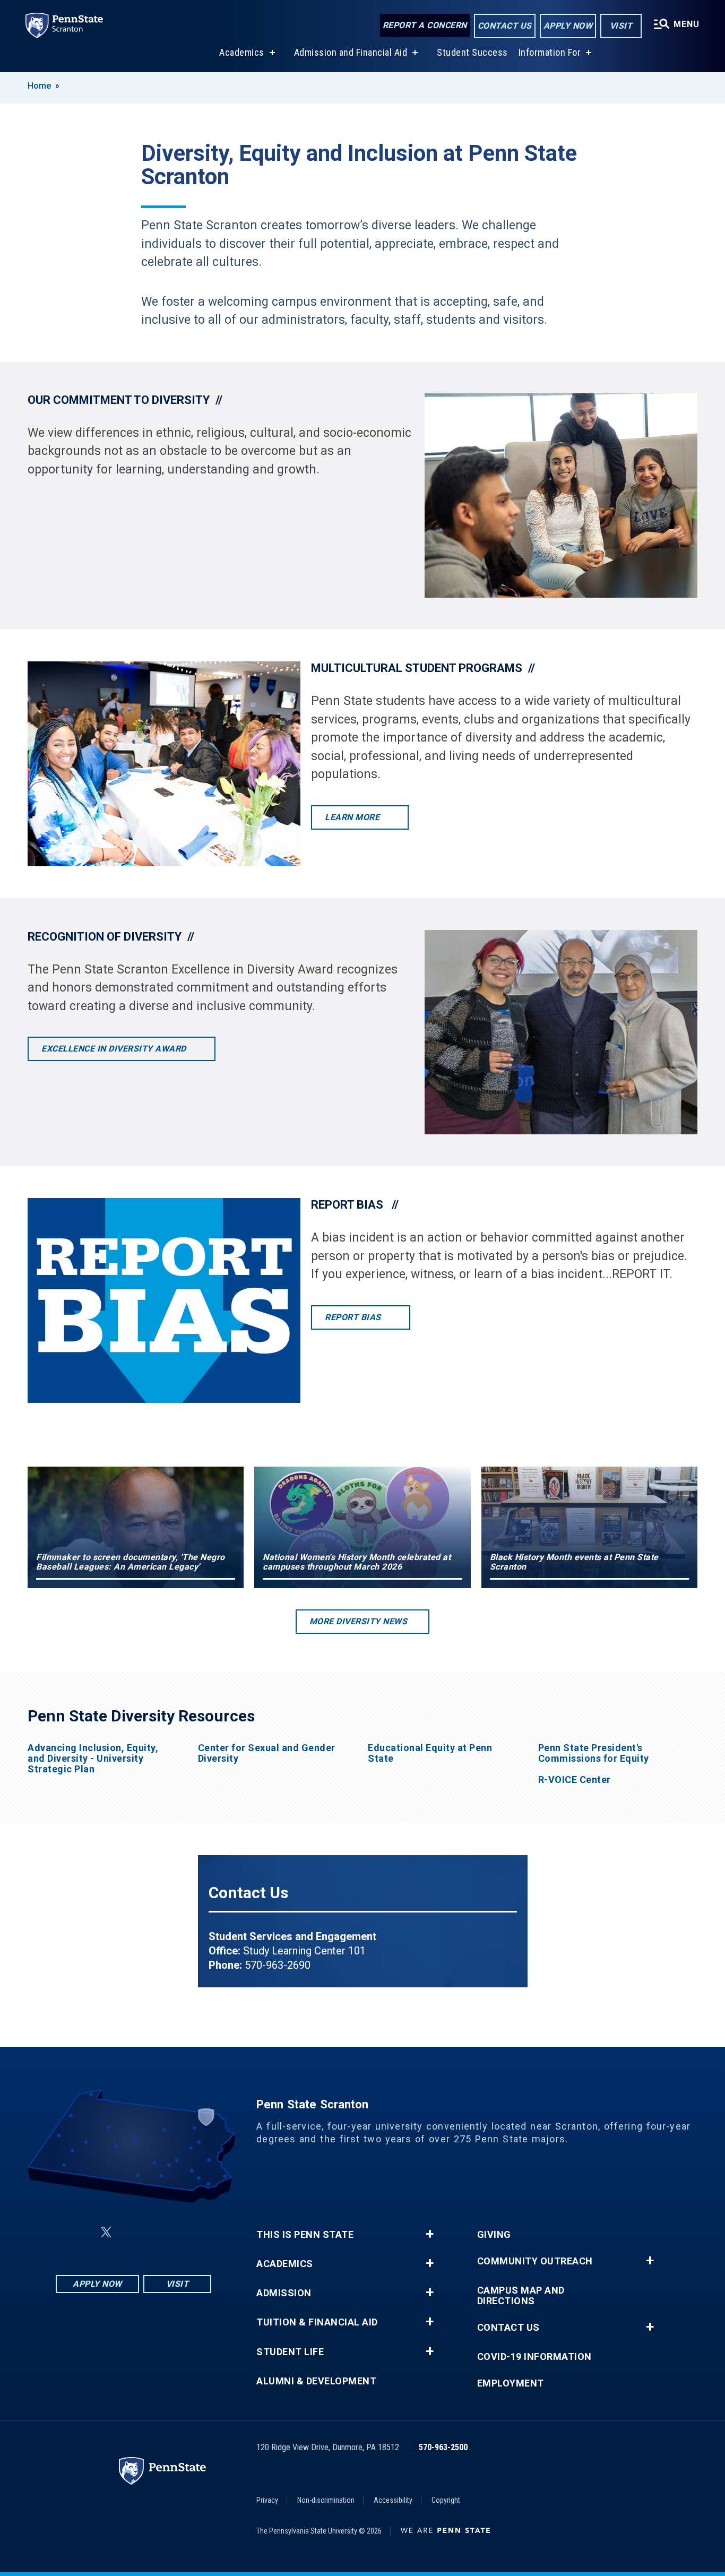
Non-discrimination (326, 2500)
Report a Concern (425, 25)
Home (39, 86)
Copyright (446, 2500)
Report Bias (354, 1317)
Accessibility (393, 2500)
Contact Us (505, 26)
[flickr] (132, 2232)
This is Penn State (305, 2235)
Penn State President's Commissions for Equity (594, 1753)
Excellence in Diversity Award (115, 1049)
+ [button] (430, 2234)
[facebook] (81, 2232)
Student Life (290, 2352)
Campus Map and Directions (521, 2296)
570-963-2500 (443, 2447)
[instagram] (187, 2232)
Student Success (472, 52)
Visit (621, 26)
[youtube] (159, 2232)
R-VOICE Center (575, 1780)
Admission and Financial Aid (351, 52)
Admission (284, 2293)
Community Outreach (535, 2261)
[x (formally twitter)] (106, 2232)
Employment (511, 2383)
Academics (242, 52)
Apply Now (568, 26)
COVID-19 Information (534, 2357)
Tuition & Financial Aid (317, 2322)
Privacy (267, 2500)
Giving (494, 2235)
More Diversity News (359, 1621)
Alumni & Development (316, 2381)
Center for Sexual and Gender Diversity (267, 1753)
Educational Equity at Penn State (430, 1753)
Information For (550, 52)
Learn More (353, 817)
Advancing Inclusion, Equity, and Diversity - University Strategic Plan (93, 1759)
